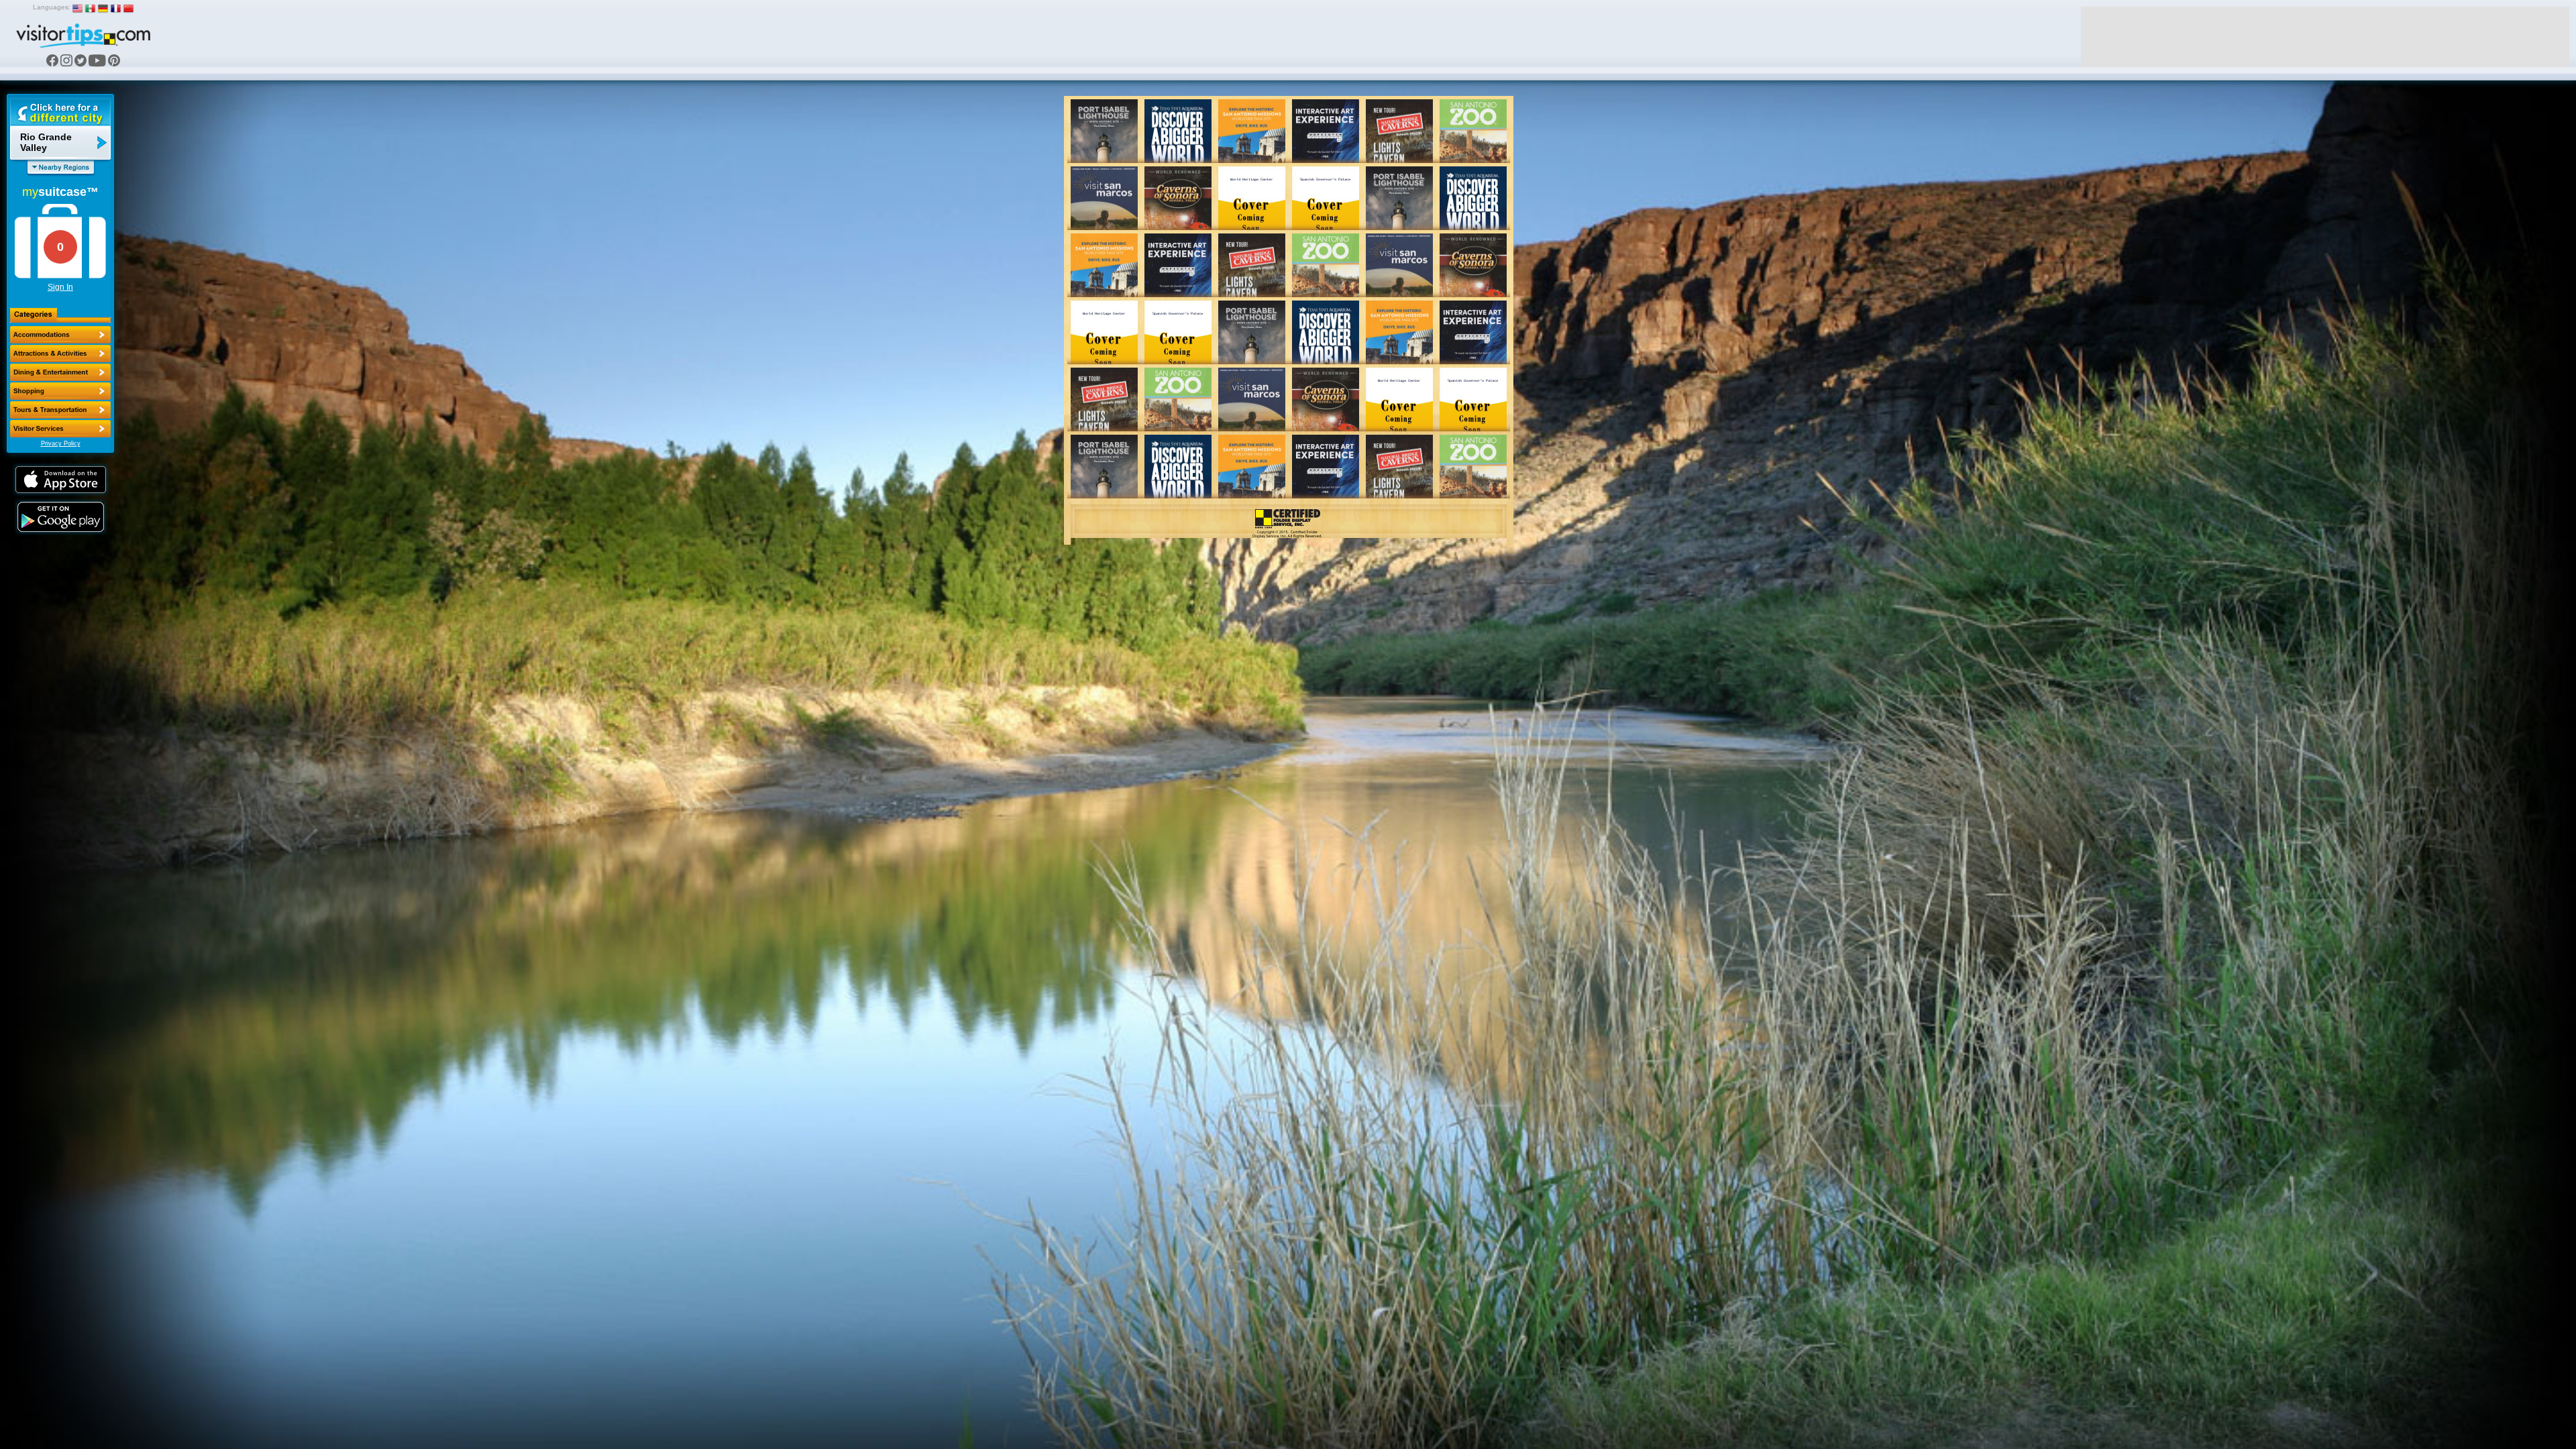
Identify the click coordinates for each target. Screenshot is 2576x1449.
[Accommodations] (60, 335)
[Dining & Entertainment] (60, 372)
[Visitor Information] (60, 429)
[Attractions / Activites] (60, 354)
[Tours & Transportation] (60, 410)
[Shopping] (60, 391)
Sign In (60, 287)
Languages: (52, 7)
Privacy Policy (61, 443)
